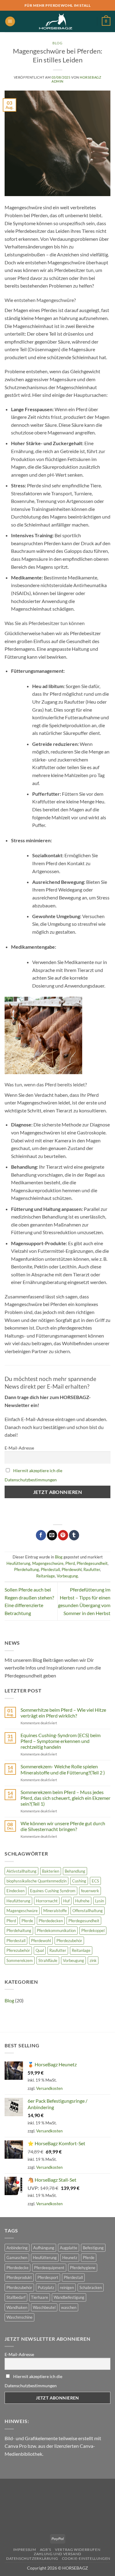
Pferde (27, 1921)
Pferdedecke (17, 2268)
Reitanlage (46, 1576)
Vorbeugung (67, 1576)
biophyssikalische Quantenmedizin (36, 1881)
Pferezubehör (18, 1950)
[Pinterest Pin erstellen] (63, 1535)
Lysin (100, 1901)
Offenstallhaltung (88, 1911)
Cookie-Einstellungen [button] (86, 2558)
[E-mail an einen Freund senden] (52, 1535)
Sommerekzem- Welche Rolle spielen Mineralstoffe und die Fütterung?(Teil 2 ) (63, 1769)
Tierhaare (40, 2297)
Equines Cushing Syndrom (53, 1891)
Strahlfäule (48, 1960)
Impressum (25, 2550)
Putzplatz (46, 2288)
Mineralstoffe (55, 1911)
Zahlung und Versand (57, 2554)
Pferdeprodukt (19, 2277)
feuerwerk (90, 1891)
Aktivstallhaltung (21, 1871)
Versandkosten (49, 2088)
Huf (66, 1901)
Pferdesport (48, 2277)
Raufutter (92, 1569)
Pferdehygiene (83, 2268)
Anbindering (17, 2248)
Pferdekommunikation (56, 1930)
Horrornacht (47, 1901)
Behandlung (75, 1871)
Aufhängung (44, 2248)
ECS (95, 1881)
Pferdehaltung (27, 1569)
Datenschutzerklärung (32, 2558)
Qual (40, 1950)
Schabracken (91, 2288)
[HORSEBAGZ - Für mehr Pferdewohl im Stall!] (56, 21)
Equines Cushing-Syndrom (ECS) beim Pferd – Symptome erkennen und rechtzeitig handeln (61, 1741)
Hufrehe (82, 1901)
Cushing (79, 1881)
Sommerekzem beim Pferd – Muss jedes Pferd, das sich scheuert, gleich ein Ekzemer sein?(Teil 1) (65, 1798)
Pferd (70, 1563)
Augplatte (69, 2248)
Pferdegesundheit (92, 1563)
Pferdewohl (72, 1569)
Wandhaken (17, 2307)
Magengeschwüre (48, 1563)
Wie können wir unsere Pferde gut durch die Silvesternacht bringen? (63, 1826)
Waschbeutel (44, 2307)
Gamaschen (17, 2258)
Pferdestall (50, 1569)
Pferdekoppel (93, 1930)
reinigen (67, 2288)
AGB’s (46, 2550)
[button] (10, 22)
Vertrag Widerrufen (78, 2550)
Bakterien (51, 1871)
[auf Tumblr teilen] (74, 1535)
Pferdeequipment (49, 2268)
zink (93, 1960)
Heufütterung (18, 1563)
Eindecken (15, 1891)
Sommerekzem (20, 1960)
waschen (69, 2307)
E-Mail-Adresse (19, 1448)
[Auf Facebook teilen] (41, 1535)
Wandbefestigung (69, 2297)
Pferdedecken (51, 1921)
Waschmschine (19, 2317)
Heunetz (70, 2258)
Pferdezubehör (69, 1941)
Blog (57, 43)
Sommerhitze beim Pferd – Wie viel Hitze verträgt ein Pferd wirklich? (63, 1713)
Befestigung (93, 2248)
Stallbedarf (16, 2297)
